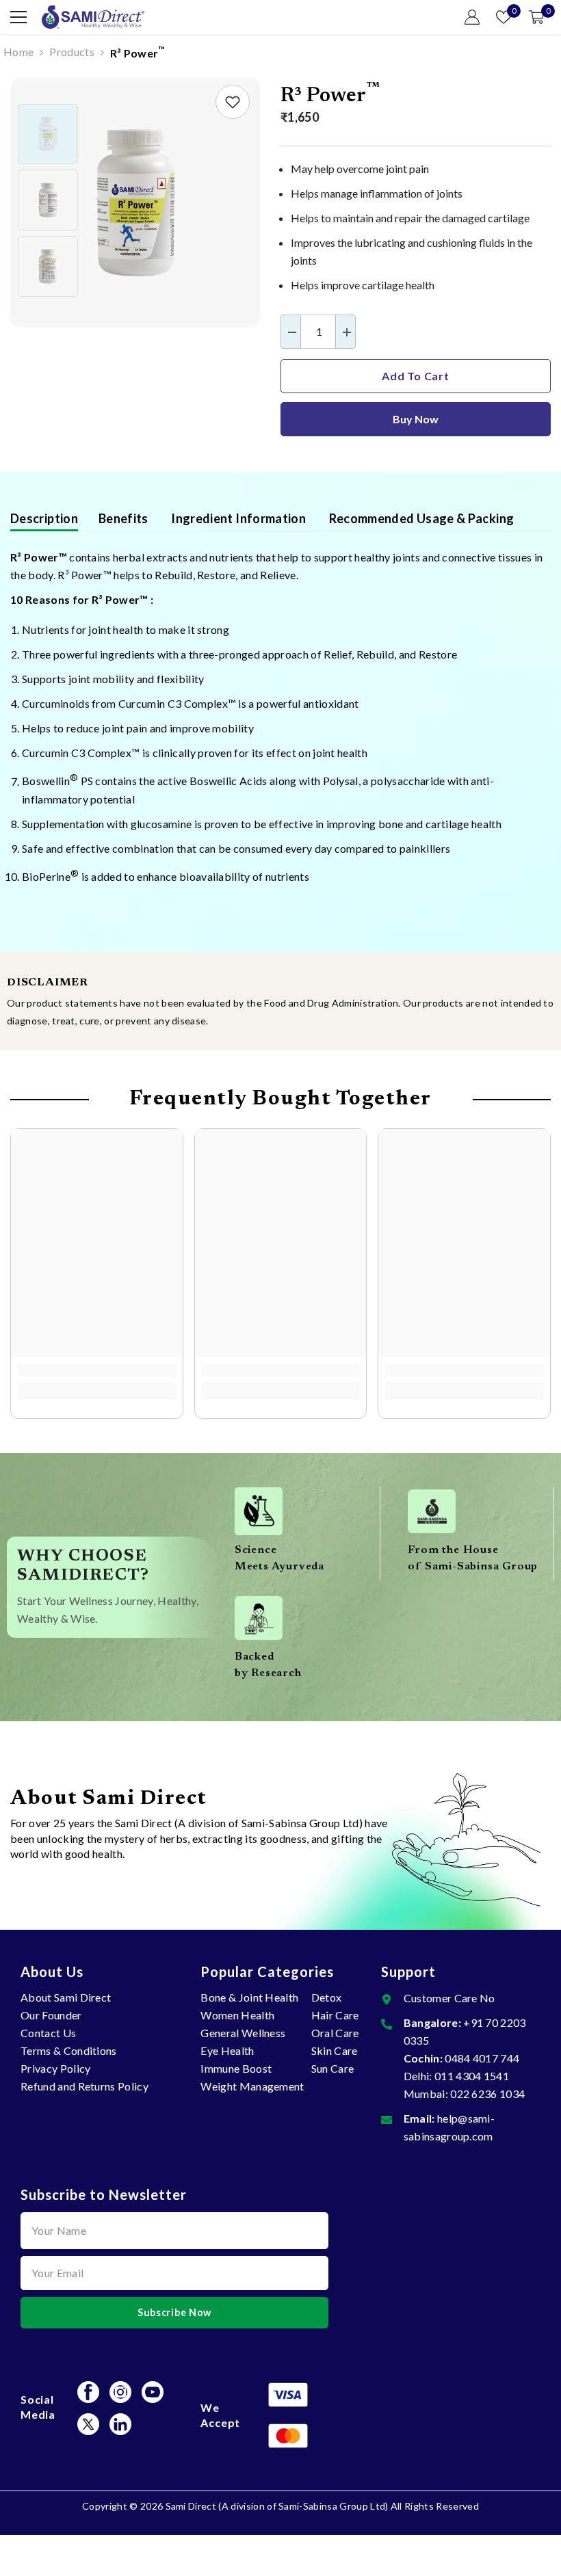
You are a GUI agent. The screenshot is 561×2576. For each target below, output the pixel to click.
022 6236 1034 (487, 2094)
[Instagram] (120, 2392)
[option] (135, 203)
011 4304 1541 (472, 2076)
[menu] (18, 17)
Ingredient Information (237, 518)
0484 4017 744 (482, 2058)
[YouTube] (153, 2392)
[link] (233, 102)
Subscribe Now (174, 2312)
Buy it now (416, 419)
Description (44, 518)
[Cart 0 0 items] (536, 17)
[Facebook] (88, 2392)
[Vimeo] (120, 2424)
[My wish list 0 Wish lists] (504, 17)
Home (18, 52)
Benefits (123, 518)
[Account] (472, 17)
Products (72, 52)
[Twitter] (88, 2424)
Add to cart (416, 376)
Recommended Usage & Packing (420, 518)
